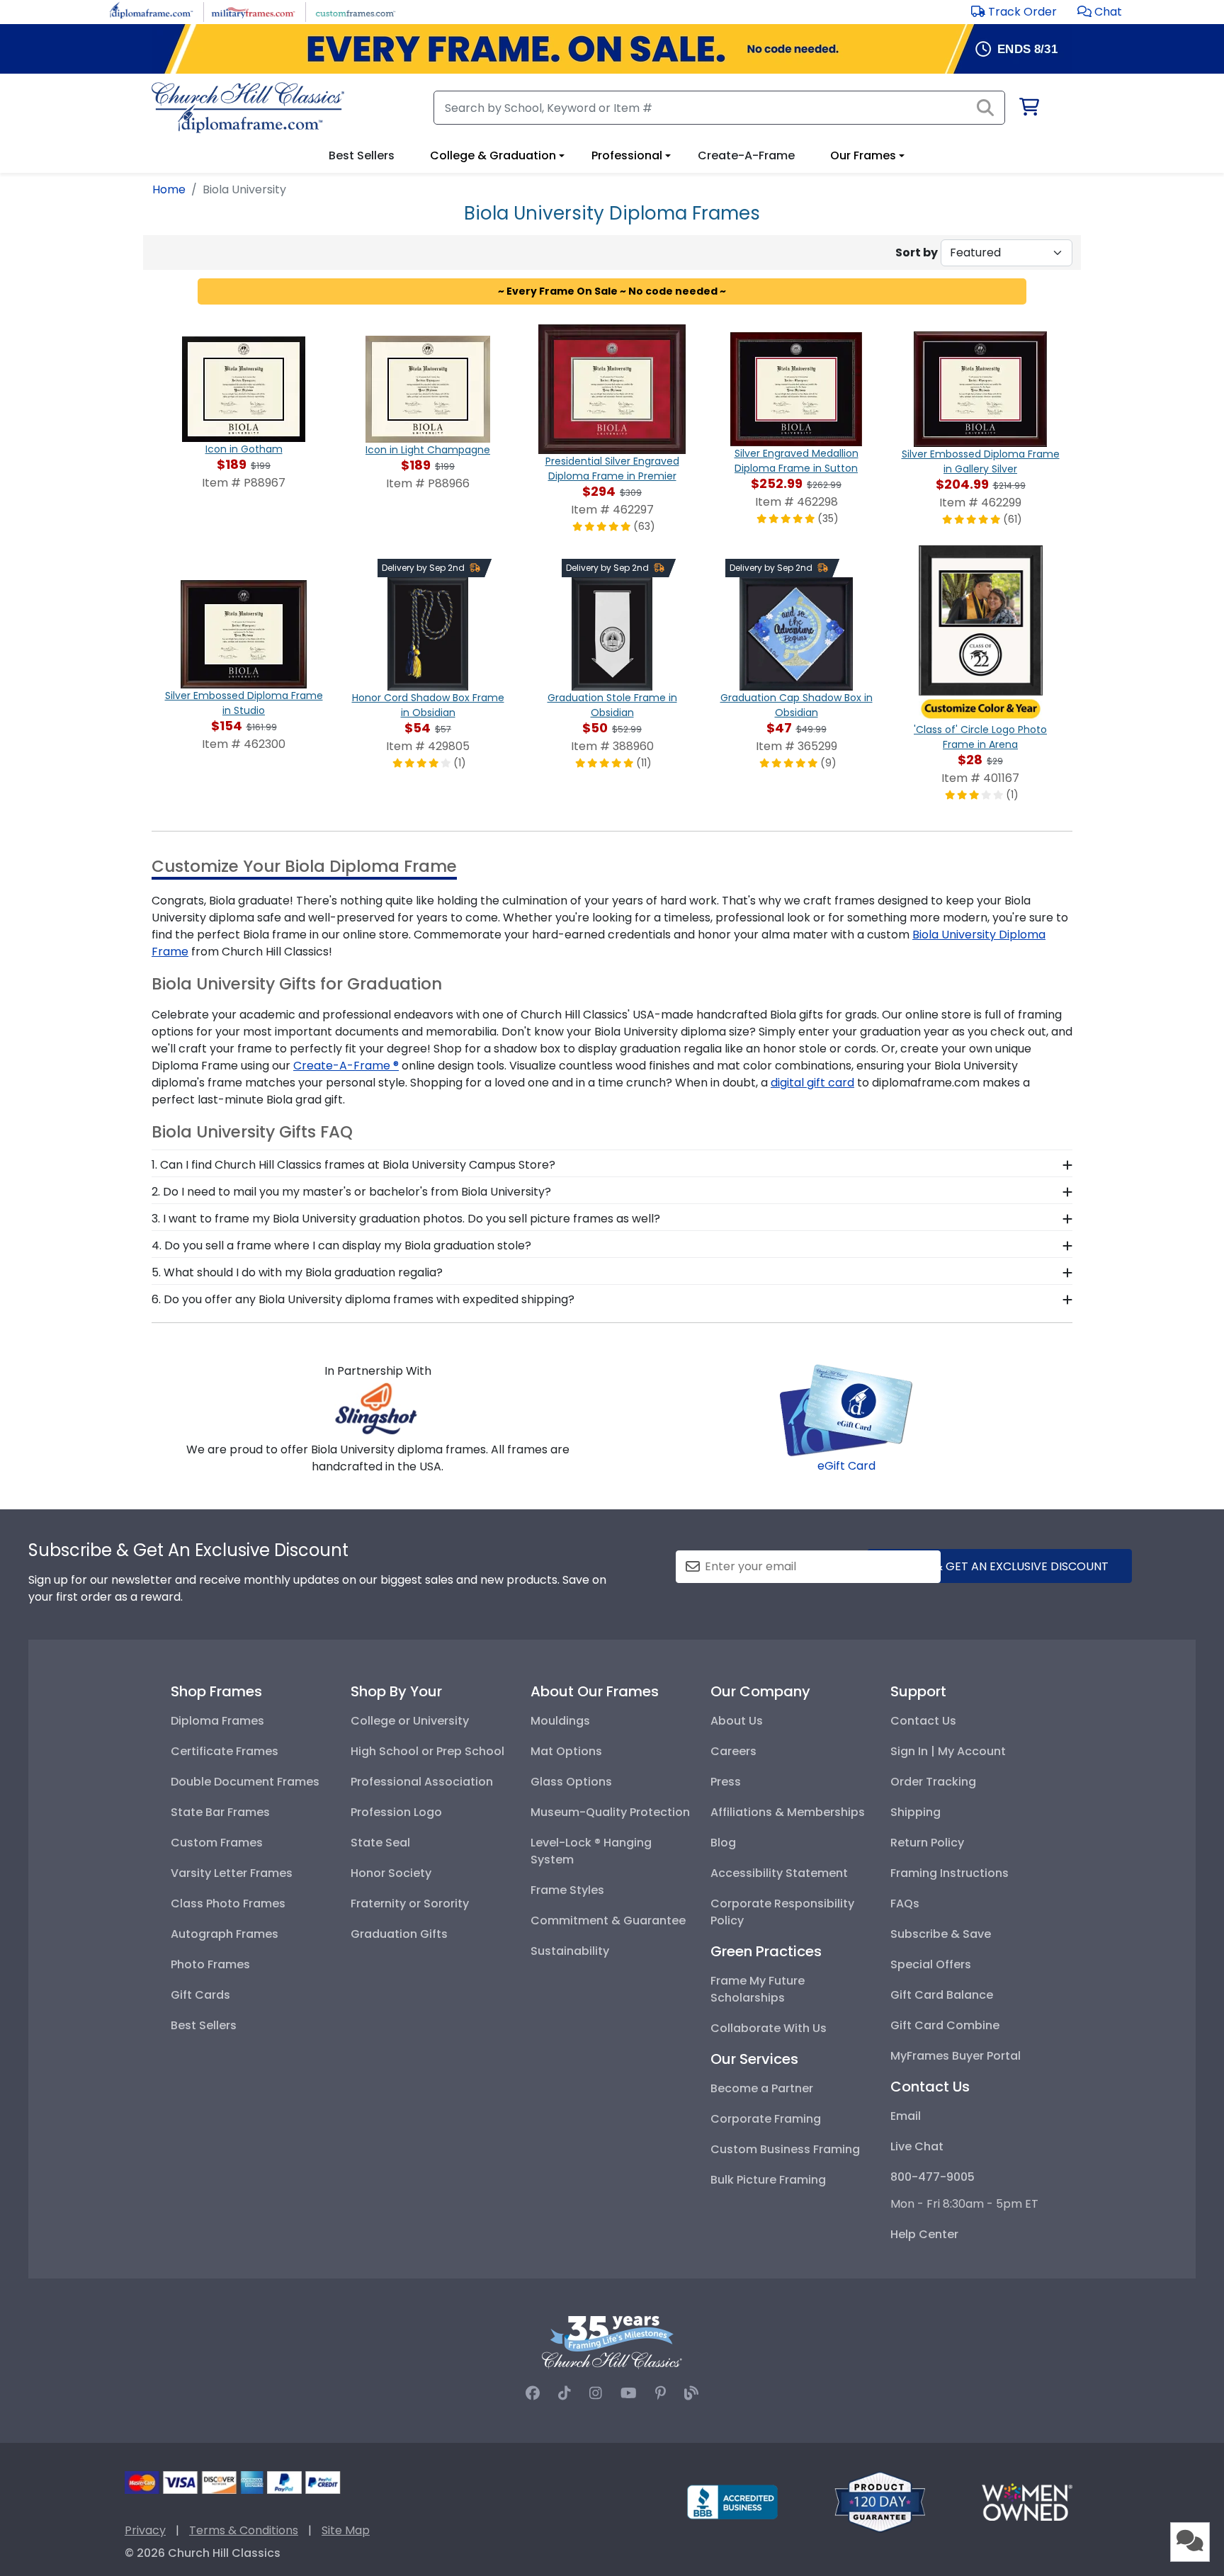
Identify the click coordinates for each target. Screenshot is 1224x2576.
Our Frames (863, 155)
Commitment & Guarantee (608, 1920)
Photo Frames (210, 1964)
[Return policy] (880, 2501)
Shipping (916, 1812)
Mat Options (566, 1751)
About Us (737, 1721)
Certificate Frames (225, 1751)
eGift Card (846, 1466)
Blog (723, 1843)
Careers (733, 1751)
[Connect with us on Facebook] (533, 2393)
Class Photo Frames (228, 1903)
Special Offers (931, 1964)
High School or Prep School (427, 1751)
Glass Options (571, 1782)
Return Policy (927, 1843)
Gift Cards (200, 1995)
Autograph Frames (225, 1934)
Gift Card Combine (945, 2025)
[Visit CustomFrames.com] (355, 11)
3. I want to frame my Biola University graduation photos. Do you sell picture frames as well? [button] (406, 1219)
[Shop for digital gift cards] (846, 1409)
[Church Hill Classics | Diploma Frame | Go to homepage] (248, 108)
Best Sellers (204, 2025)
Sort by (917, 253)
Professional (627, 155)
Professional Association (422, 1782)
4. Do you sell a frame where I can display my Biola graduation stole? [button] (341, 1246)
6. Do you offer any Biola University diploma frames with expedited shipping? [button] (363, 1299)
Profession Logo (396, 1812)
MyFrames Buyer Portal (956, 2056)
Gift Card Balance (942, 1995)
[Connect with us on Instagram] (596, 2393)
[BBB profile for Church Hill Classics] (732, 2501)
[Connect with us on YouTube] (629, 2393)
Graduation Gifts (399, 1934)
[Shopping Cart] (1028, 109)
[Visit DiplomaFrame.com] (151, 11)
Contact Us (923, 1721)
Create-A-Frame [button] (746, 155)
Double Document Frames (245, 1782)
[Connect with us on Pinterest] (661, 2393)
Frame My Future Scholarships (758, 1989)
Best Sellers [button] (362, 155)
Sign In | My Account (948, 1751)
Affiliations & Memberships (788, 1812)
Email (906, 2116)
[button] (1100, 12)
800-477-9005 (933, 2177)
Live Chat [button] (917, 2146)
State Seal (380, 1843)
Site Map (346, 2530)
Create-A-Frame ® (346, 1066)
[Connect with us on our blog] (691, 2393)
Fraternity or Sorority (410, 1903)
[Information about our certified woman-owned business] (1027, 2501)
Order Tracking (933, 1782)
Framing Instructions (950, 1873)
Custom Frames (217, 1843)
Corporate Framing (766, 2119)
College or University (410, 1721)
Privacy (145, 2530)
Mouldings (560, 1721)
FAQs (905, 1903)
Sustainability (570, 1951)
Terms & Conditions (244, 2530)
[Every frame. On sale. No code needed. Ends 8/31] (612, 49)
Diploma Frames (217, 1721)
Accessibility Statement (779, 1873)
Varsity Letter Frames (232, 1873)
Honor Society (391, 1873)
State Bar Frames (220, 1812)
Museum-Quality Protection (610, 1812)
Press (726, 1782)
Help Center (924, 2234)
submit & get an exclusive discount (999, 1566)
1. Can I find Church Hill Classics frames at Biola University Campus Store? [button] (353, 1165)
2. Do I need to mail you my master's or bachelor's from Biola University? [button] (351, 1192)
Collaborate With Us (769, 2028)
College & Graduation (493, 155)
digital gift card (812, 1083)
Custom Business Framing (785, 2149)
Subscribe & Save (941, 1934)
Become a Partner (762, 2088)
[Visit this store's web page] (378, 1408)
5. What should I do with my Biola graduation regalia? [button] (297, 1272)
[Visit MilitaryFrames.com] (253, 11)
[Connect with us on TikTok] (565, 2393)
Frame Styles (567, 1890)
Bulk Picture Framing (768, 2180)
